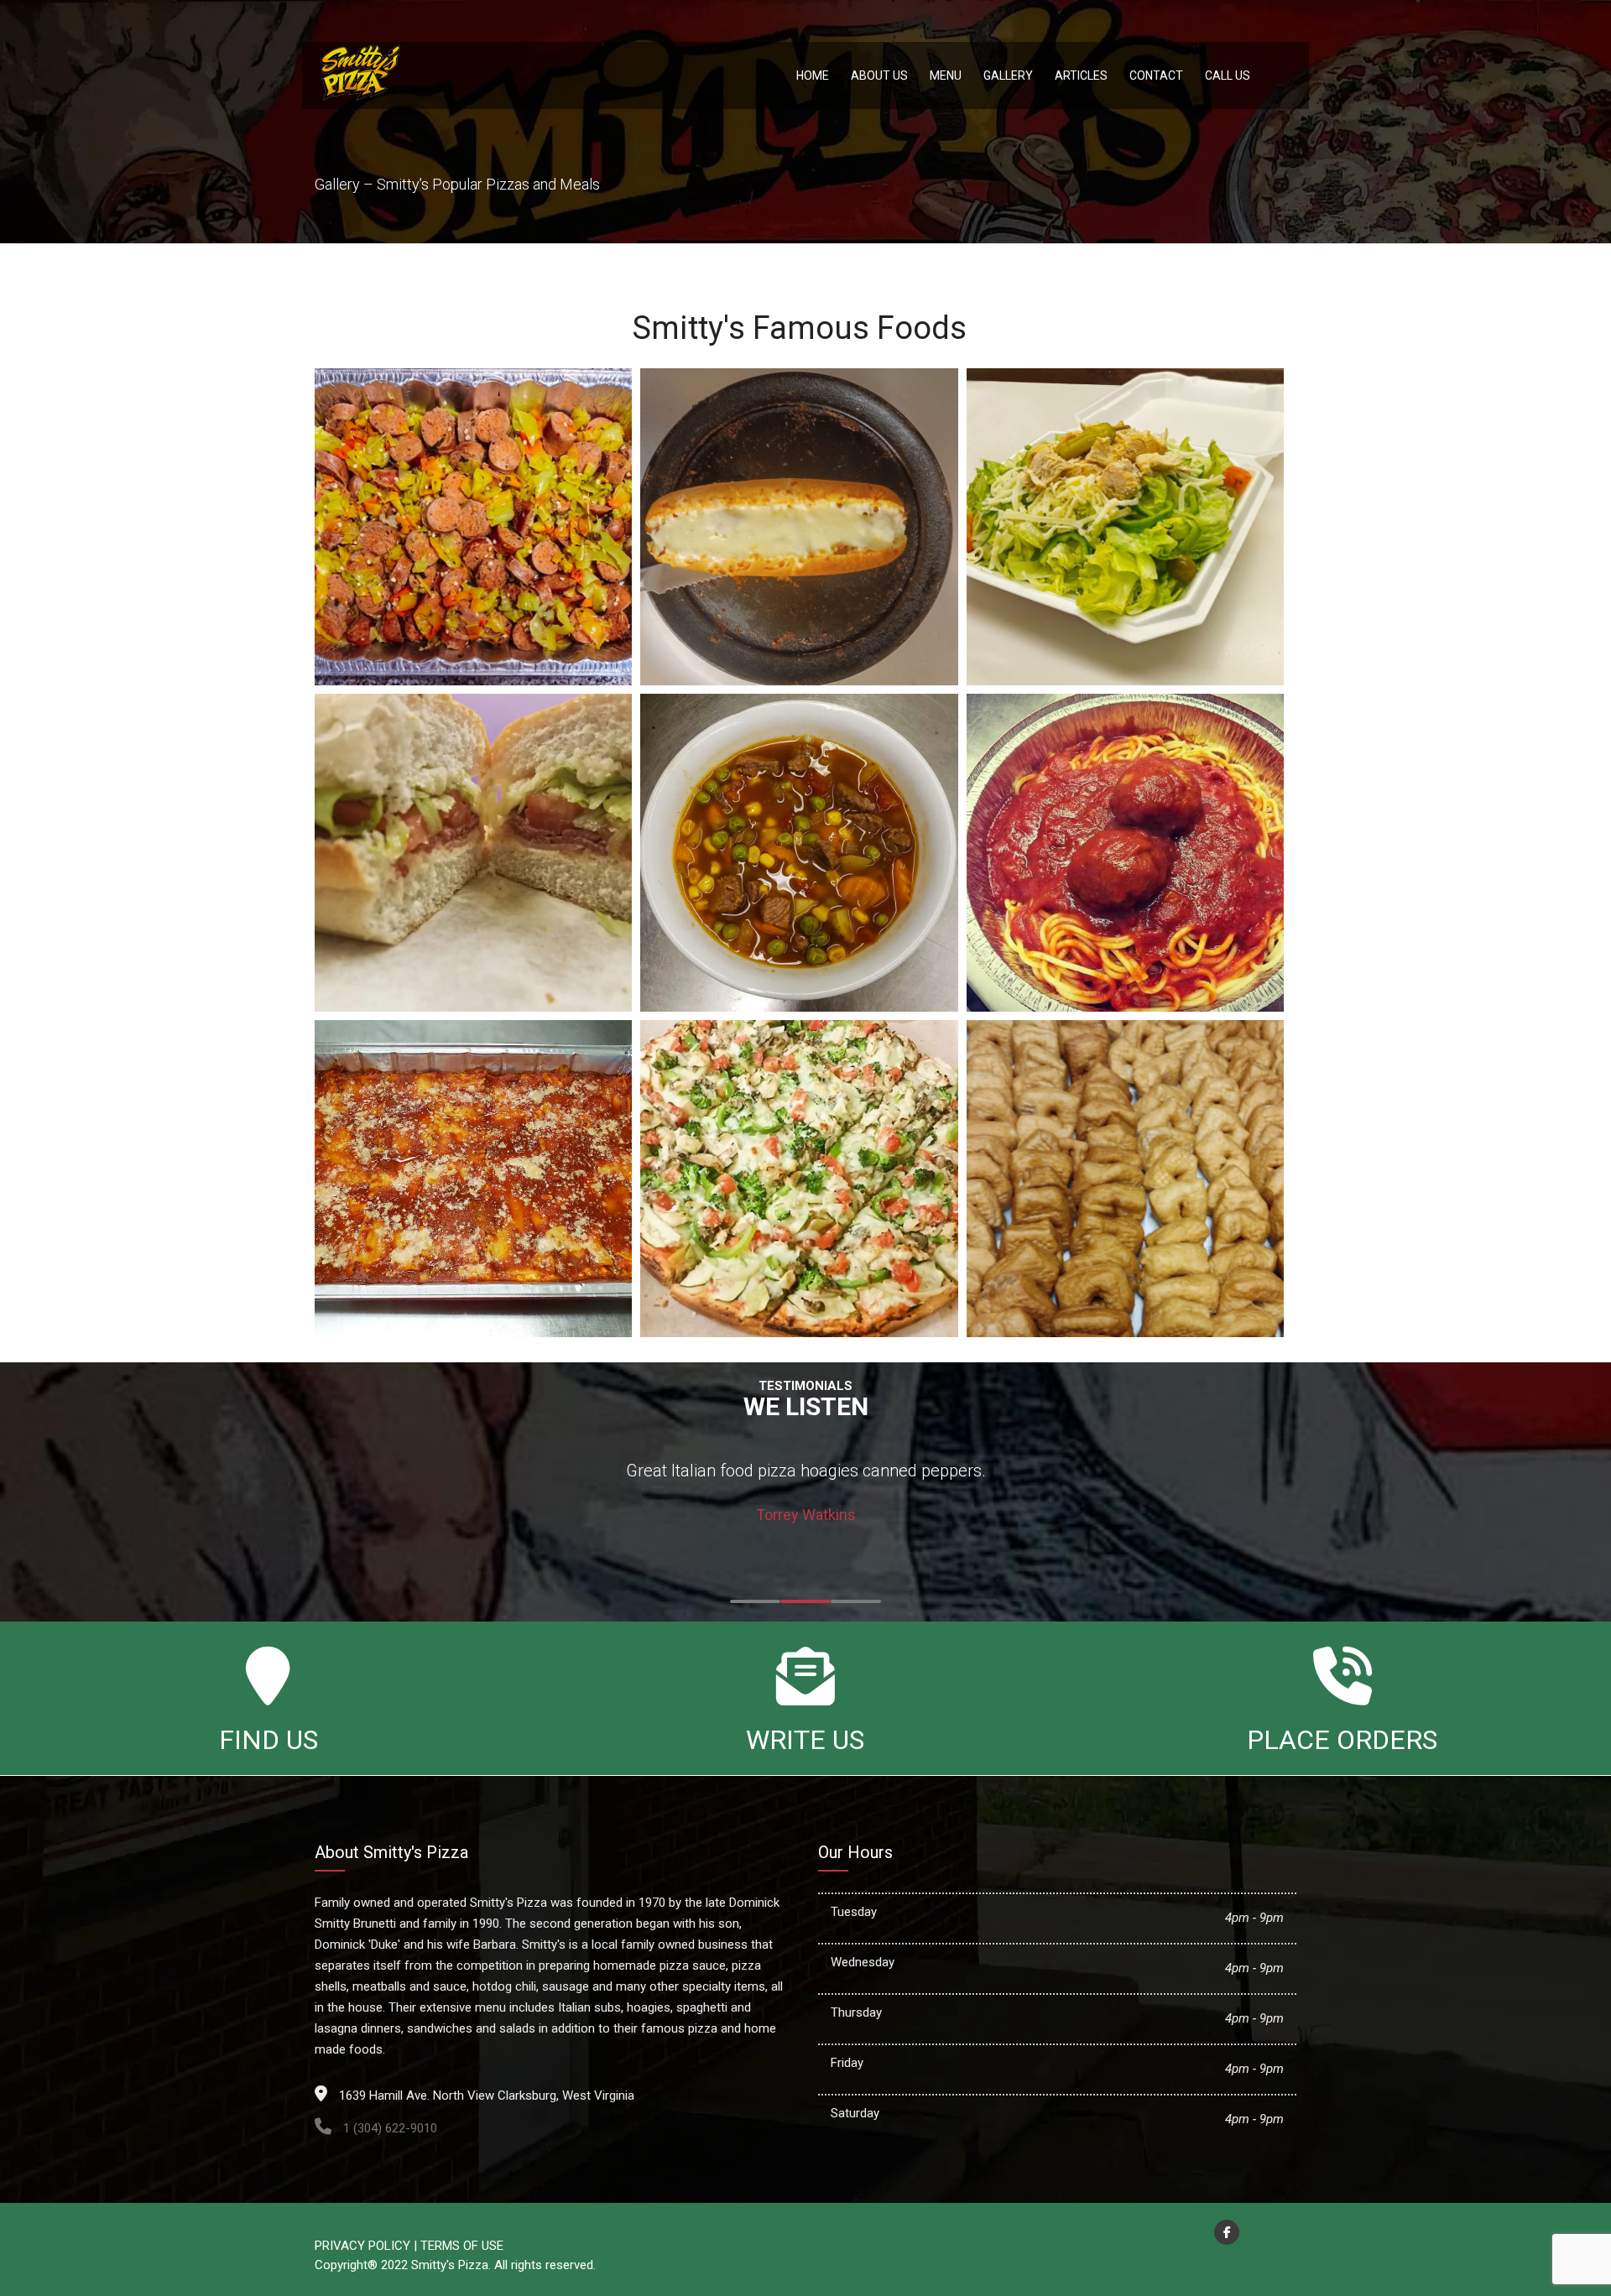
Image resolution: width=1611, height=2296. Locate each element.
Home (813, 75)
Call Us (1228, 75)
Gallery (1008, 75)
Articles (1081, 75)
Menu (946, 75)
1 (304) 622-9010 (388, 2128)
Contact (1156, 75)
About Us (879, 75)
